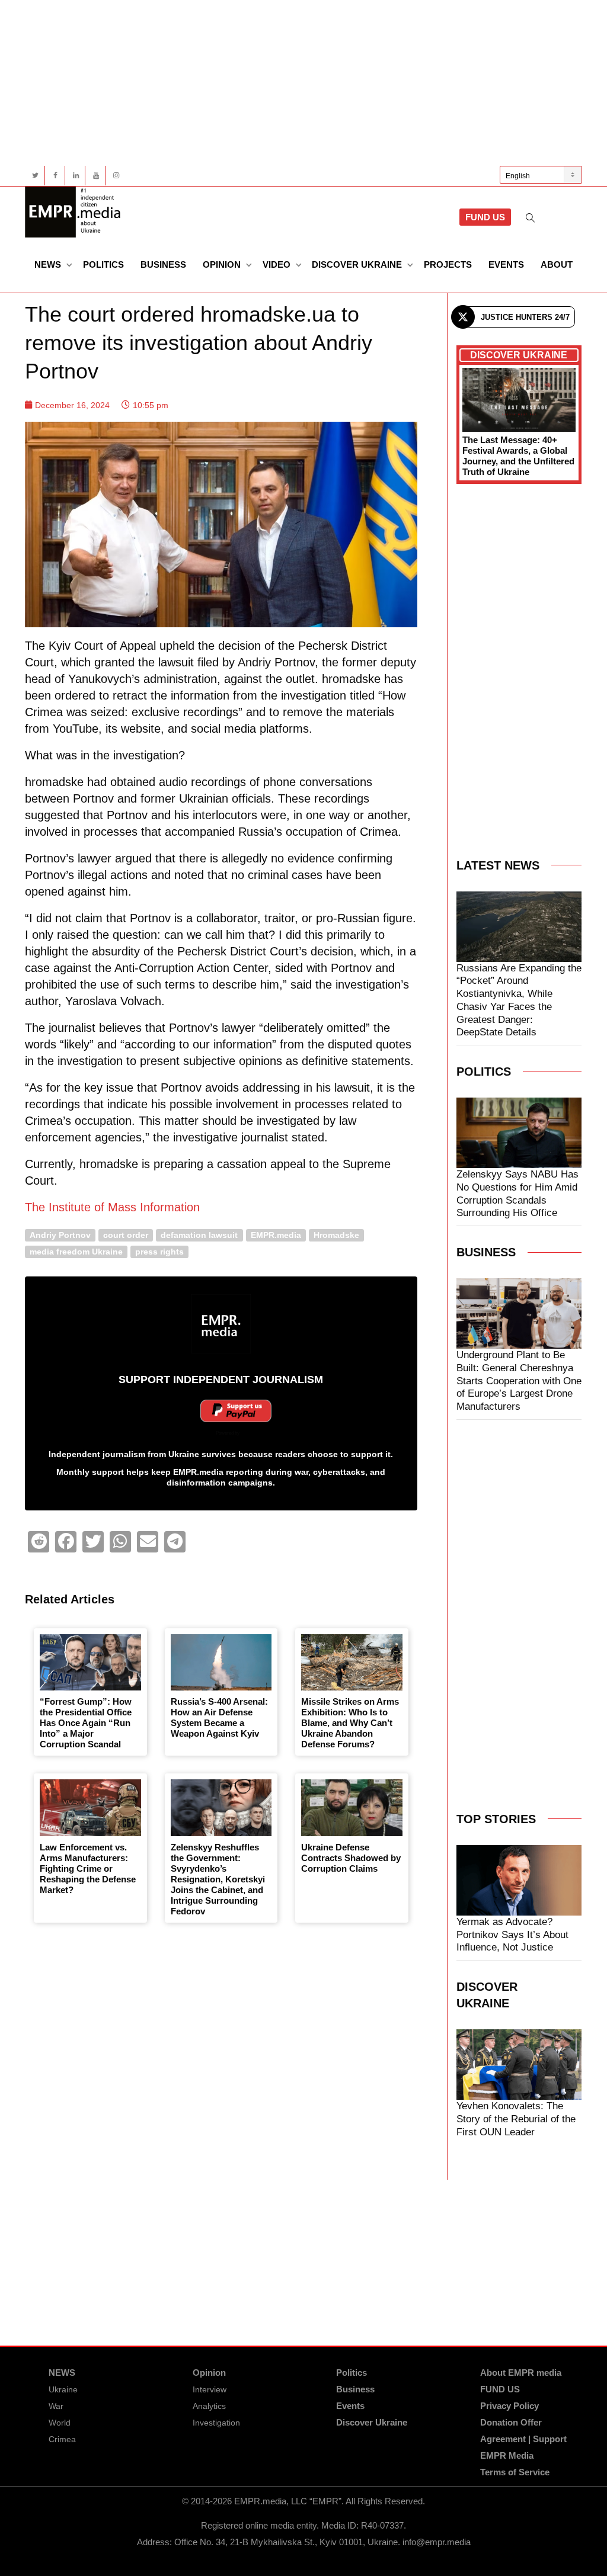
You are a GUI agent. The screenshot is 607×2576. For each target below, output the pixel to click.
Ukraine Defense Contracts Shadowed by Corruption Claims (351, 1858)
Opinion (223, 264)
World (60, 2423)
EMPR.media (276, 1235)
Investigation (216, 2423)
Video (278, 264)
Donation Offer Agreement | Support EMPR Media (523, 2439)
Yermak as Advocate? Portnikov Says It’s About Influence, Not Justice (512, 1935)
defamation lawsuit (199, 1235)
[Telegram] (175, 1542)
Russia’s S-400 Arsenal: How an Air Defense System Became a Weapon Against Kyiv (219, 1717)
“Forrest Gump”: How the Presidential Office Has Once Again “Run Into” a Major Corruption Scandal (86, 1723)
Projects (448, 264)
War (56, 2406)
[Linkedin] (76, 176)
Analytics (209, 2406)
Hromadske (336, 1235)
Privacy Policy (509, 2406)
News (49, 264)
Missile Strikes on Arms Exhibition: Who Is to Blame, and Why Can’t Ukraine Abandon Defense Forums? (350, 1723)
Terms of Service (515, 2472)
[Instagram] (116, 176)
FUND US (485, 217)
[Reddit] (39, 1542)
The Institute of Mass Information (112, 1207)
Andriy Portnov (60, 1235)
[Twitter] (35, 176)
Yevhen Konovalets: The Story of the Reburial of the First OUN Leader (516, 2119)
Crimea (62, 2439)
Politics (103, 264)
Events (506, 264)
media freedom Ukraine (76, 1251)
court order (126, 1235)
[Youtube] (96, 176)
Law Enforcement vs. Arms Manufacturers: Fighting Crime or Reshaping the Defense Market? (88, 1868)
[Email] (148, 1542)
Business (163, 264)
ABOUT (557, 264)
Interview (210, 2389)
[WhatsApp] (120, 1542)
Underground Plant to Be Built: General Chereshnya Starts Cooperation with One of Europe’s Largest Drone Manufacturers (519, 1381)
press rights (159, 1251)
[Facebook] (55, 176)
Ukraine (63, 2389)
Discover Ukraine (358, 264)
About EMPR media (521, 2373)
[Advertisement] (303, 83)
